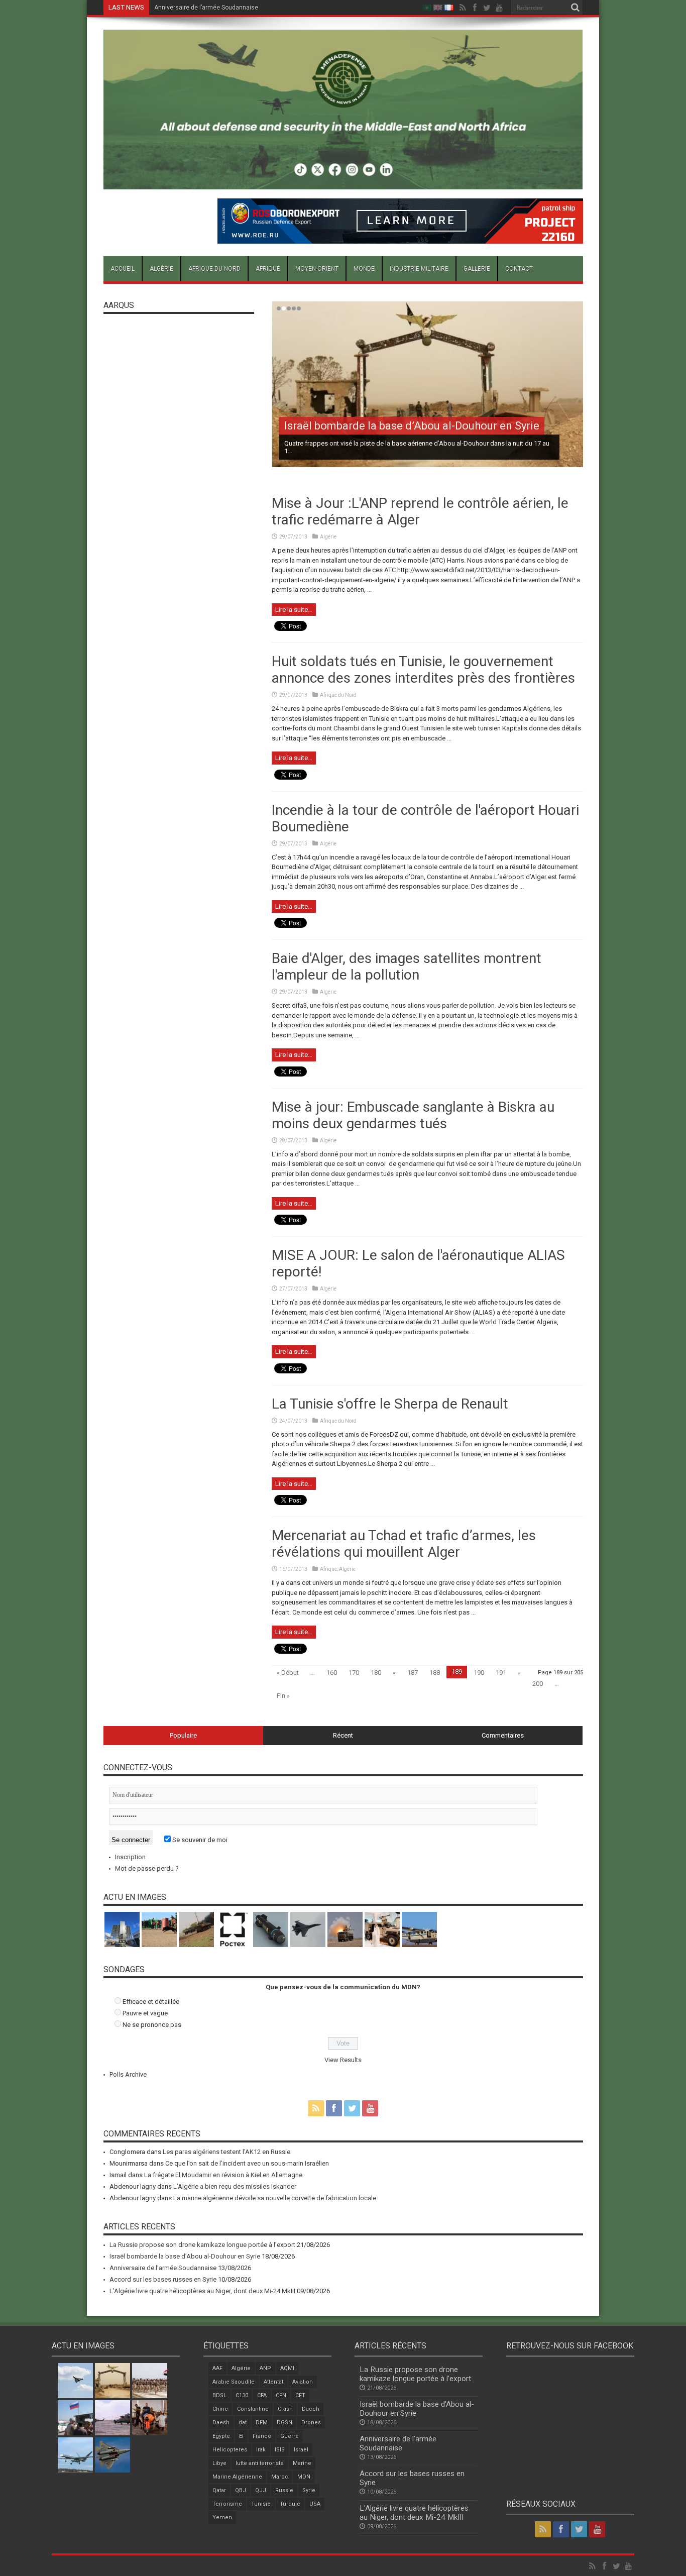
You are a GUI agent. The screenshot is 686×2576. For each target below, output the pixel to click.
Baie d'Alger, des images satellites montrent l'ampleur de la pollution (407, 967)
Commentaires (503, 1735)
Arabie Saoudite (234, 2382)
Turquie (290, 2504)
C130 (242, 2395)
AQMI (287, 2368)
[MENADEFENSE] (343, 182)
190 (479, 1673)
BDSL (219, 2395)
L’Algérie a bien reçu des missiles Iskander (235, 2186)
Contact (519, 269)
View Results (343, 2060)
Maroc (280, 2477)
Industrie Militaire (419, 269)
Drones (311, 2423)
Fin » (283, 1696)
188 (435, 1673)
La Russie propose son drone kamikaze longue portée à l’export (202, 2245)
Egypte (221, 2436)
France (262, 2436)
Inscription (130, 1857)
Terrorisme (227, 2504)
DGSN (284, 2423)
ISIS (280, 2450)
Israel (301, 2450)
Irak (261, 2450)
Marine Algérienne (237, 2477)
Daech (311, 2409)
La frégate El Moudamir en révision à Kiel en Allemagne (223, 2175)
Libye (219, 2463)
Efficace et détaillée (151, 2002)
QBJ (241, 2490)
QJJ (261, 2490)
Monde (364, 269)
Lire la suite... (294, 610)
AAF (217, 2368)
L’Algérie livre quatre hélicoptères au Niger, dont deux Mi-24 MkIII (202, 2291)
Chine (220, 2409)
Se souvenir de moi (199, 1840)
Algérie (161, 269)
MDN (304, 2477)
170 (354, 1673)
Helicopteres (230, 2450)
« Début (288, 1673)
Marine (302, 2463)
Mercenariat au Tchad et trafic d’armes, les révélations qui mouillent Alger (404, 1544)
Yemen (222, 2517)
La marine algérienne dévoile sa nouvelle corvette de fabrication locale (275, 2198)
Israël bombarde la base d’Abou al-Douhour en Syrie (412, 426)
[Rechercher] (576, 8)
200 (538, 1684)
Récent (343, 1735)
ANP (265, 2368)
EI (241, 2436)
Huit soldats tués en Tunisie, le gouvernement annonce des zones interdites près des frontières (423, 670)
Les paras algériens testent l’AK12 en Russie (226, 2152)
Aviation (303, 2382)
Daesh (221, 2423)
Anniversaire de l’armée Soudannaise (163, 2268)
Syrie (309, 2490)
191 (501, 1673)
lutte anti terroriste (260, 2463)
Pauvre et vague (145, 2013)
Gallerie (477, 269)
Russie (284, 2490)
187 (413, 1673)
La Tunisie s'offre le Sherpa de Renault (390, 1404)
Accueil (123, 269)
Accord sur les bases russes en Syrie (206, 8)
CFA (262, 2395)
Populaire (183, 1735)
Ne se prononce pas (152, 2025)
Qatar (219, 2490)
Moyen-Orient (317, 269)
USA (315, 2504)
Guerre (290, 2436)
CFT (300, 2395)
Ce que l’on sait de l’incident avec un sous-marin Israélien (247, 2163)
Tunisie (261, 2504)
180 (376, 1673)
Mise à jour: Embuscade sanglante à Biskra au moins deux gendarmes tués (413, 1115)
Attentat (273, 2382)
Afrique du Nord (214, 269)
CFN (281, 2395)
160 (332, 1673)
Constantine (253, 2409)
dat (243, 2423)
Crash (285, 2409)
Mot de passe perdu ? (147, 1868)
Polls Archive (128, 2074)
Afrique (268, 269)
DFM (262, 2423)
